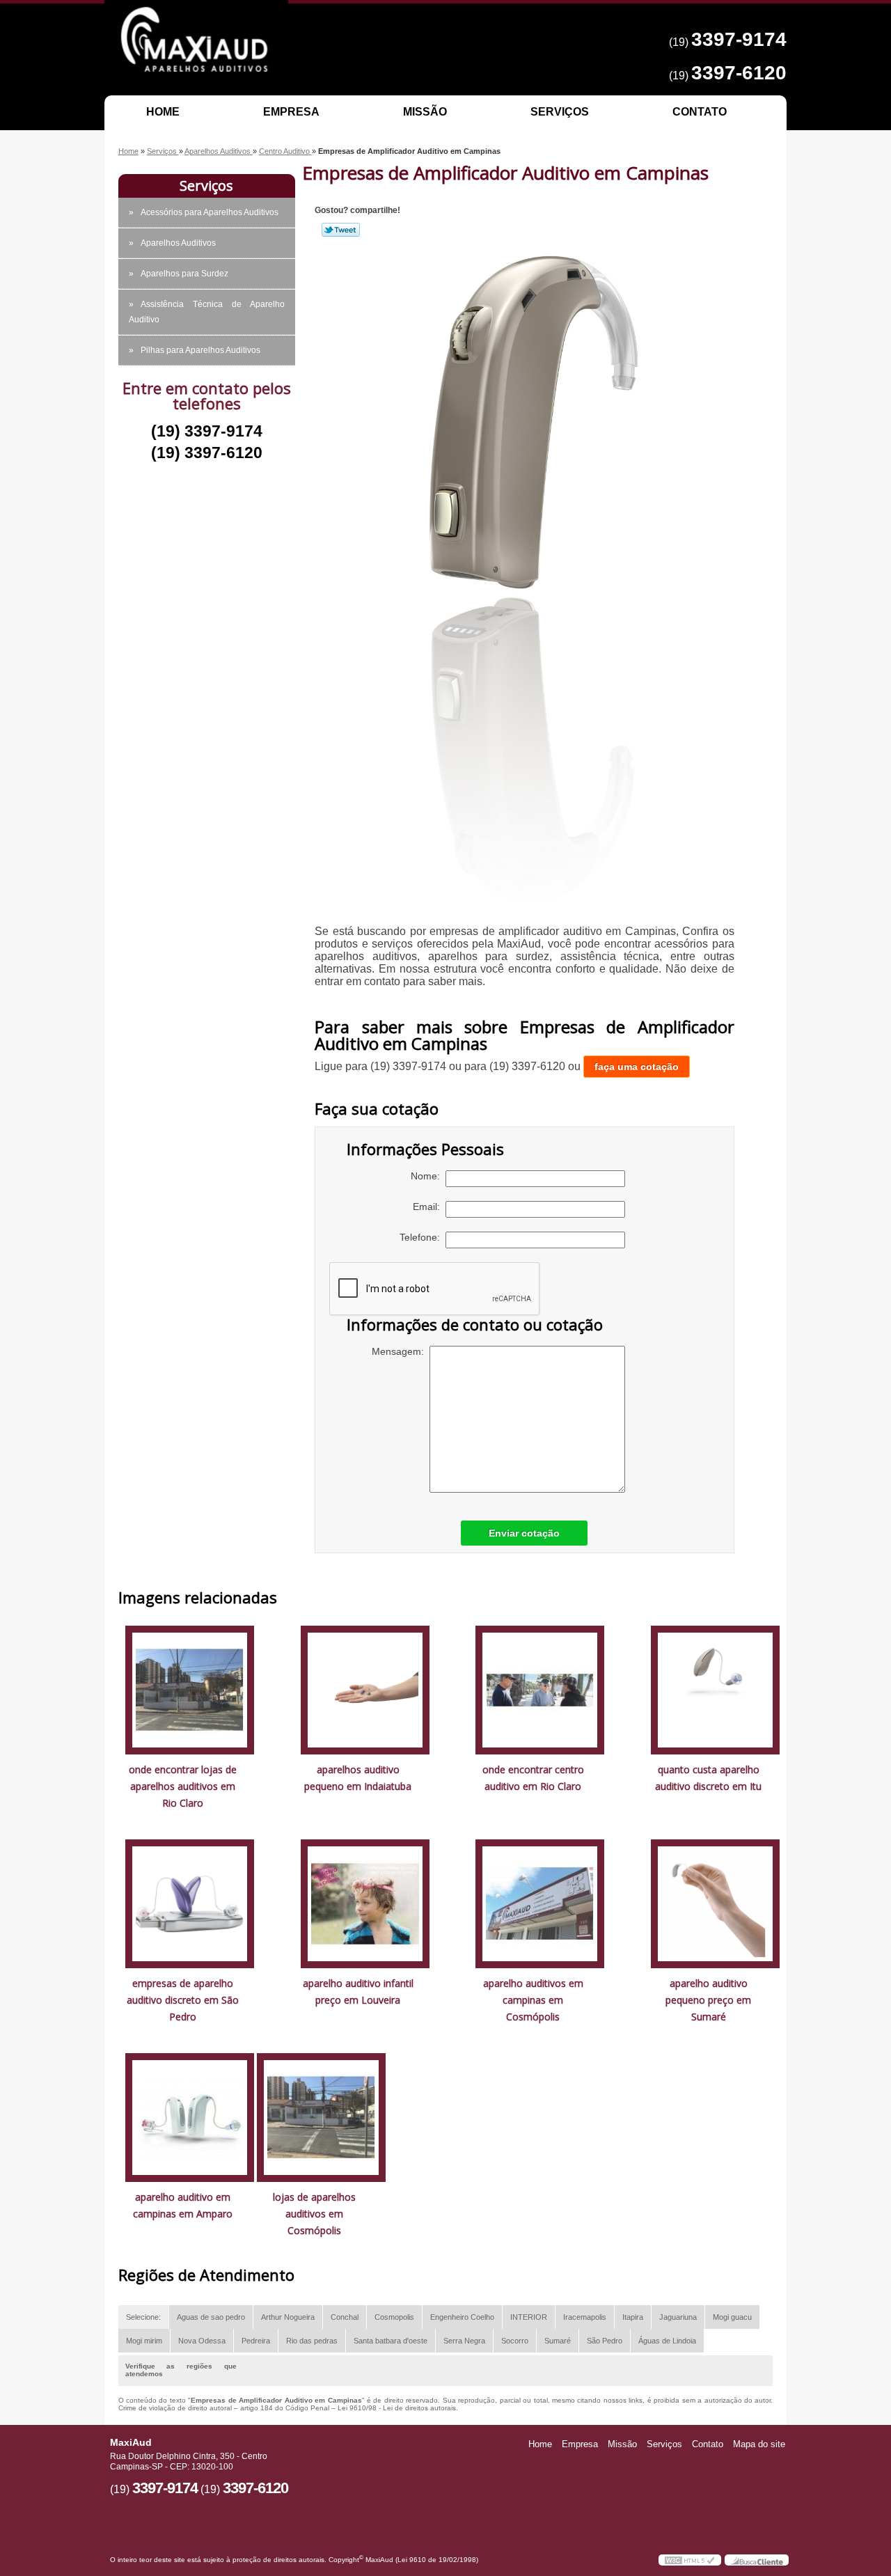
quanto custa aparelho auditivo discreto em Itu (708, 1778)
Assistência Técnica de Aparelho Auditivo (207, 312)
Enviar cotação (524, 1533)
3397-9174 (739, 39)
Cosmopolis (394, 2317)
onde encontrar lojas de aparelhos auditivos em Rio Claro (183, 1786)
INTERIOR (529, 2317)
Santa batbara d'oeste (391, 2341)
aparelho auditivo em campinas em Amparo (183, 2205)
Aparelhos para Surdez (184, 274)
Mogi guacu (732, 2317)
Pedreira (256, 2341)
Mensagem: (401, 1351)
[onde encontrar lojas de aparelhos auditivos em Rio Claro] (190, 1689)
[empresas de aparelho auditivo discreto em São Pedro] (190, 1902)
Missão (425, 112)
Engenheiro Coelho (462, 2317)
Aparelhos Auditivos (178, 243)
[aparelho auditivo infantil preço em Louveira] (365, 1902)
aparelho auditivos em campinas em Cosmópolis (533, 2000)
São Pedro (605, 2341)
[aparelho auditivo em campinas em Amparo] (190, 2116)
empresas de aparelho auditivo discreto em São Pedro (183, 2000)
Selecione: (143, 2317)
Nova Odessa (202, 2341)
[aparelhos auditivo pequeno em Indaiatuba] (365, 1689)
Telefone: (423, 1237)
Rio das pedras (312, 2341)
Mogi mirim (144, 2341)
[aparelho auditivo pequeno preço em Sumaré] (715, 1902)
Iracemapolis (585, 2317)
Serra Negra (464, 2341)
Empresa (291, 112)
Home (163, 112)
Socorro (515, 2341)
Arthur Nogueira (288, 2317)
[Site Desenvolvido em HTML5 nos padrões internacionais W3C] (690, 2560)
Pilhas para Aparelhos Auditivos (200, 350)
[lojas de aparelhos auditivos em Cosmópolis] (321, 2116)
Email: (429, 1207)
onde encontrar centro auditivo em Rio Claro (533, 1778)
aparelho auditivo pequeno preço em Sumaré (708, 2000)
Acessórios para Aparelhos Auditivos (210, 212)
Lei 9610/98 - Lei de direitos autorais (397, 2408)
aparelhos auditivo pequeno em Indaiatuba (358, 1778)
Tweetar (341, 230)
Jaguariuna (678, 2317)
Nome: (428, 1176)
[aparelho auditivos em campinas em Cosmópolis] (540, 1902)
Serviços (560, 112)
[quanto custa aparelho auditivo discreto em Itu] (715, 1689)
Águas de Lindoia (667, 2341)
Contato (700, 112)
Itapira (633, 2317)
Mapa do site (759, 2444)
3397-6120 (739, 73)
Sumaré (558, 2341)
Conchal (345, 2317)
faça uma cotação (637, 1067)
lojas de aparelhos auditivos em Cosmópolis (314, 2214)
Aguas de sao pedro (211, 2317)
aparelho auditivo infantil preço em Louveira (358, 1992)
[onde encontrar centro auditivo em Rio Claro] (540, 1689)
